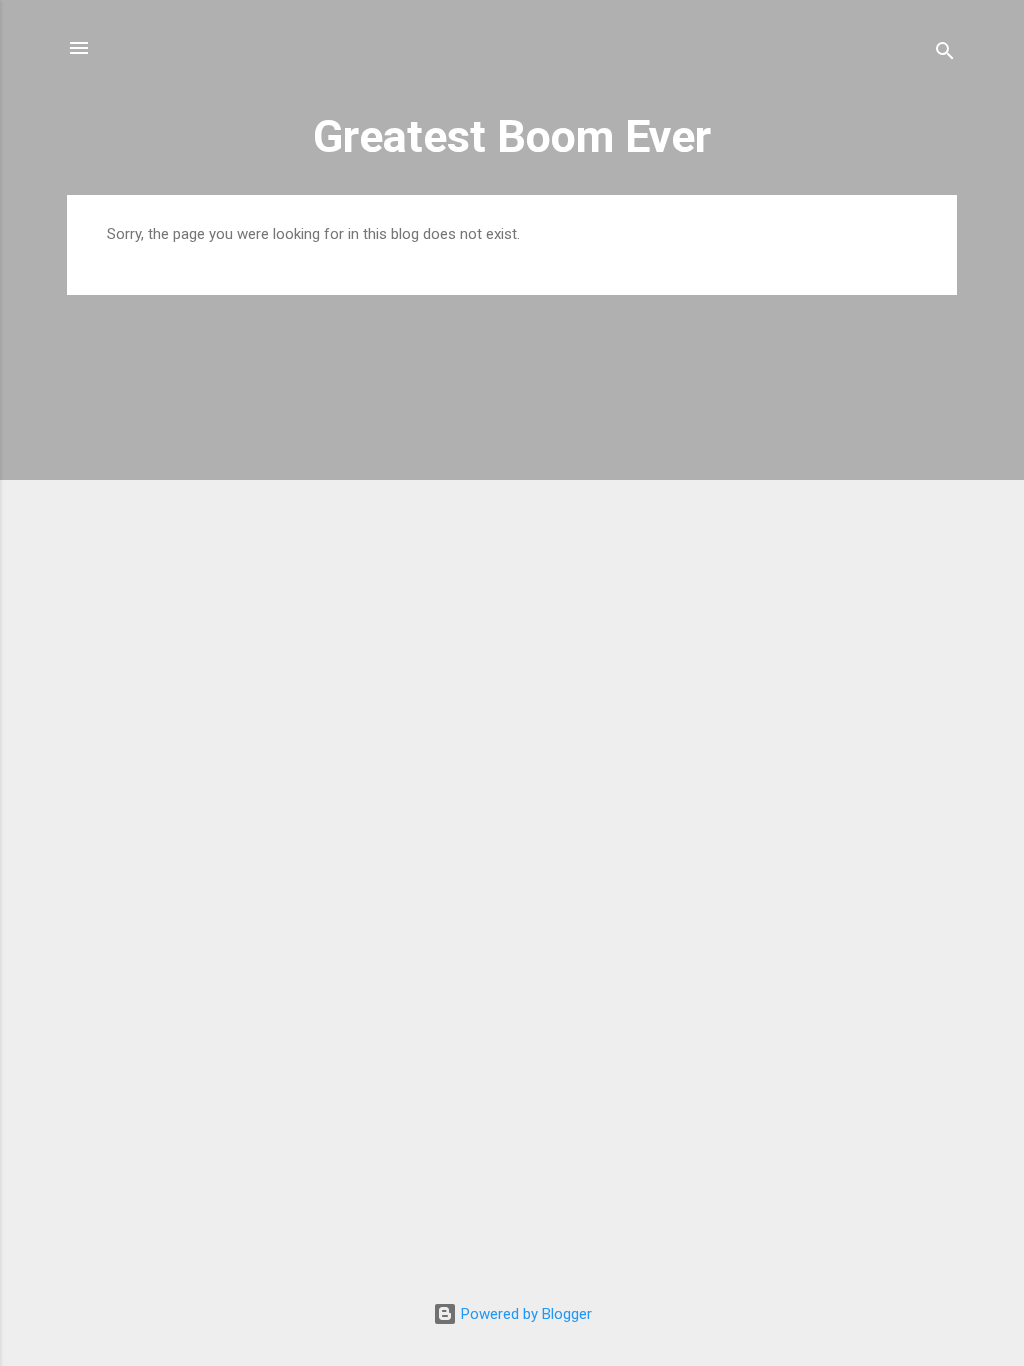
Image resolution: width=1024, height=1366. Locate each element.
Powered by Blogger (524, 1314)
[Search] (945, 54)
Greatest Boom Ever (512, 136)
